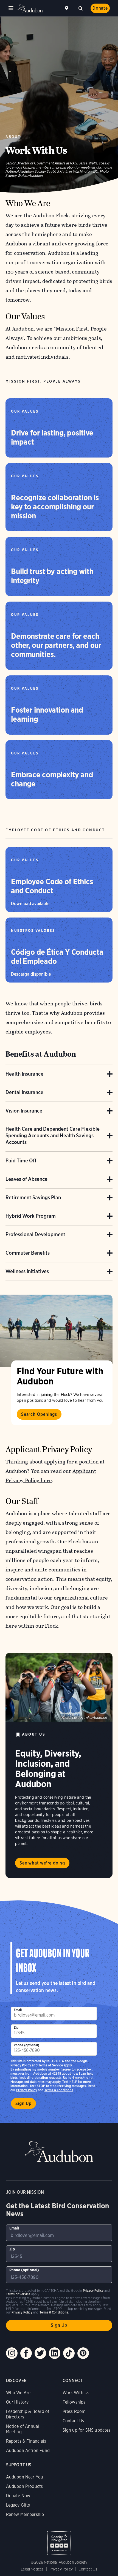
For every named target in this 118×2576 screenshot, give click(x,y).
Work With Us (76, 2393)
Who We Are (18, 2393)
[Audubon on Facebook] (26, 2353)
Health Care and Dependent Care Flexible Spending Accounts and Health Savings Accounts (53, 1136)
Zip (16, 2027)
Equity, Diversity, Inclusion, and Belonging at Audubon (48, 1769)
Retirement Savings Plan (33, 1198)
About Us (34, 1734)
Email (18, 2010)
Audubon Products (25, 2486)
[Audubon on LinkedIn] (55, 2353)
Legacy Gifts (18, 2505)
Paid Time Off (21, 1161)
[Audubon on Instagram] (12, 2353)
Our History (17, 2402)
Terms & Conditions (59, 2090)
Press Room (74, 2411)
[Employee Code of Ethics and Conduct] (59, 880)
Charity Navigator (59, 2540)
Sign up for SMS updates (87, 2430)
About (13, 137)
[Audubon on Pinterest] (83, 2353)
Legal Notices (32, 2569)
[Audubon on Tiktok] (69, 2353)
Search (80, 8)
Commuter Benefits (28, 1253)
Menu (11, 8)
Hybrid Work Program (31, 1216)
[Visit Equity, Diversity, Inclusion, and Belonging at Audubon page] (59, 1688)
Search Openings (39, 1414)
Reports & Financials (26, 2441)
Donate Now (18, 2496)
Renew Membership (25, 2514)
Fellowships (74, 2402)
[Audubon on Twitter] (40, 2353)
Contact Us (73, 2421)
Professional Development (35, 1234)
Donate (100, 8)
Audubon (30, 8)
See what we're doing (42, 1863)
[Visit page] (56, 1331)
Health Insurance (24, 1074)
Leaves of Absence (26, 1179)
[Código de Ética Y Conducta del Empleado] (59, 950)
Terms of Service (51, 2065)
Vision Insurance (24, 1111)
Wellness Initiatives (27, 1271)
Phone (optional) (27, 2045)
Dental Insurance (24, 1092)
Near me (67, 8)
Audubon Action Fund (28, 2451)
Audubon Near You (25, 2477)
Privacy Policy (27, 2090)
